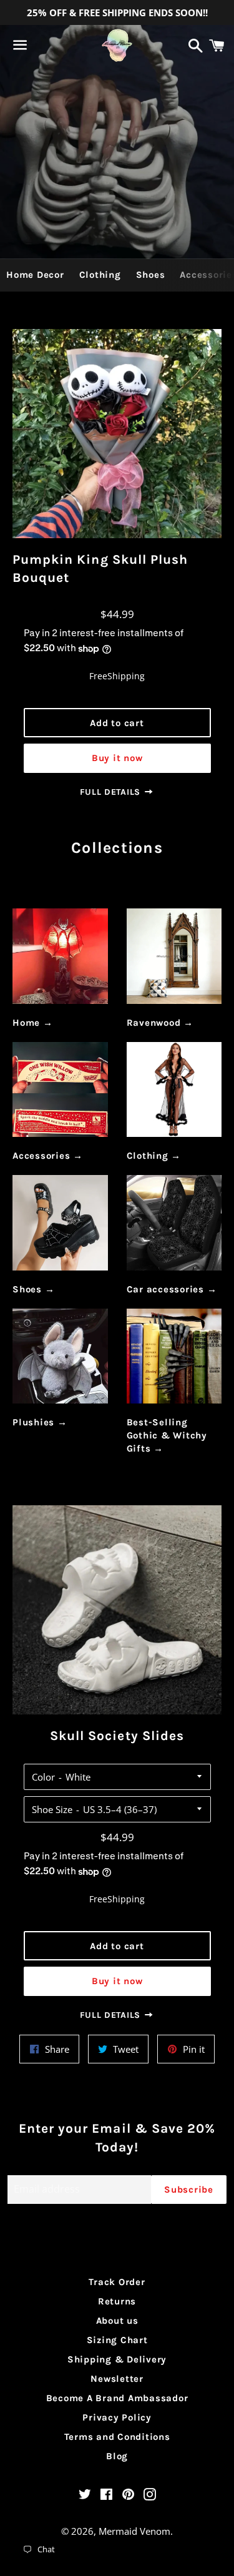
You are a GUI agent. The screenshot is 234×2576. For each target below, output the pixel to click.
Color (43, 1777)
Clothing (100, 275)
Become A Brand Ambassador (117, 2398)
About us (117, 2321)
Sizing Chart (117, 2340)
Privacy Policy (117, 2417)
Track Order (117, 2282)
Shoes (151, 275)
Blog (117, 2456)
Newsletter (117, 2379)
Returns (117, 2301)
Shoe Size (52, 1809)
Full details (112, 792)
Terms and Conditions (117, 2437)
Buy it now (117, 758)
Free (98, 676)
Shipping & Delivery (117, 2359)
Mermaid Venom (134, 2531)
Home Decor (35, 275)
